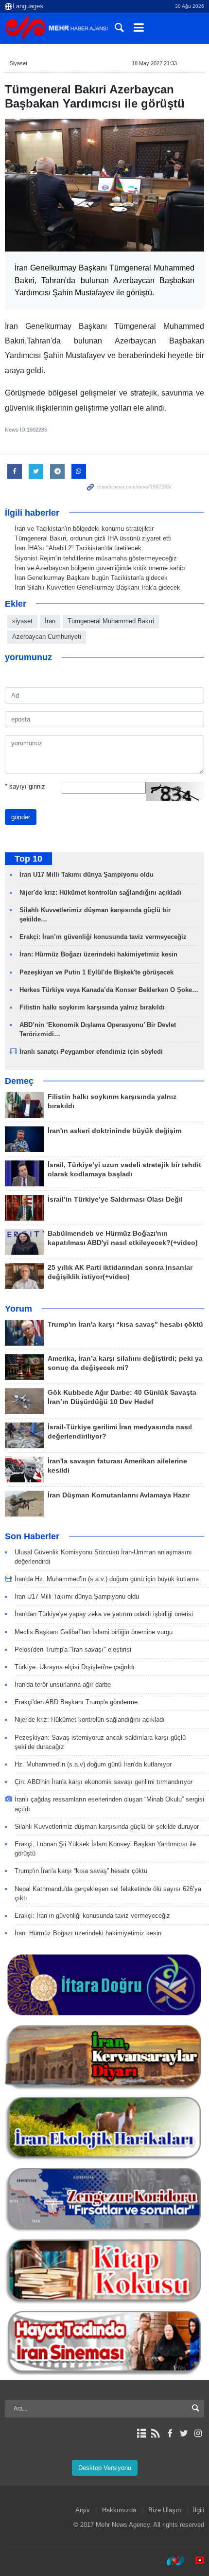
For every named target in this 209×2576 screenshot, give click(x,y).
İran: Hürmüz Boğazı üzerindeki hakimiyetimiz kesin (98, 954)
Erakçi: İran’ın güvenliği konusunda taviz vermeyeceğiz (103, 937)
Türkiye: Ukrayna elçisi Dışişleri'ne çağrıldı (75, 1667)
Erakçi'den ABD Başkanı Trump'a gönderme (76, 1702)
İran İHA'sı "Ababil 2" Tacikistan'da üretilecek (78, 548)
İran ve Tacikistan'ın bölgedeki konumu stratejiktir (84, 529)
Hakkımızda (119, 2510)
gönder (21, 817)
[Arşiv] (141, 2433)
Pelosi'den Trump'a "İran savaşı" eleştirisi (73, 1649)
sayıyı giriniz (25, 786)
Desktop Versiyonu (105, 2468)
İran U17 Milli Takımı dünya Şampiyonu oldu (87, 874)
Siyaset (18, 63)
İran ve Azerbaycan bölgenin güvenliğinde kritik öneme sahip (100, 568)
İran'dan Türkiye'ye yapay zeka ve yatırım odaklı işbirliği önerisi (104, 1614)
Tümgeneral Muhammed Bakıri (111, 621)
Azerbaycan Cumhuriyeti (47, 637)
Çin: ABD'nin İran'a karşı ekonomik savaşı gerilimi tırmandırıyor (104, 1782)
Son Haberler (32, 1536)
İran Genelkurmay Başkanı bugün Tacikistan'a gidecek (91, 578)
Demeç (19, 1081)
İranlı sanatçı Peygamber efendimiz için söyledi (91, 1052)
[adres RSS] (155, 2433)
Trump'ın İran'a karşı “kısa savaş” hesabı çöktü (125, 1324)
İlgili (199, 2510)
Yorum (18, 1309)
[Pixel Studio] (195, 2561)
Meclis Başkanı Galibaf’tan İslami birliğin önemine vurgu (94, 1632)
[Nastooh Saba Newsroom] (171, 2561)
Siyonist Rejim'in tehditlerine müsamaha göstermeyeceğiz (96, 558)
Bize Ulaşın (165, 2510)
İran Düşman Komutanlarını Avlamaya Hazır (119, 1495)
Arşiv (83, 2510)
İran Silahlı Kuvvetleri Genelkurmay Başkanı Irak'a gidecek (97, 587)
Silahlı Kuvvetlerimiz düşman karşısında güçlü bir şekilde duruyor (107, 1827)
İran (50, 621)
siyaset (22, 621)
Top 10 (28, 859)
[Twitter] (184, 2433)
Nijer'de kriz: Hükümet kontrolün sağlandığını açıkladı (101, 892)
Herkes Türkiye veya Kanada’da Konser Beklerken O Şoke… (109, 990)
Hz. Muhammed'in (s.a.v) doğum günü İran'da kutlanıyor (93, 1764)
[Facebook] (169, 2433)
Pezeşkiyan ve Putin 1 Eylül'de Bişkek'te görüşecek (96, 972)
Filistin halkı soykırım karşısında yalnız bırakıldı (92, 1007)
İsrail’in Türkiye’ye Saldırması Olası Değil (115, 1199)
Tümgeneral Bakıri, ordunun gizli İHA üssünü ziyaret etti (93, 538)
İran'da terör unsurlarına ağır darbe (63, 1684)
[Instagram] (198, 2433)
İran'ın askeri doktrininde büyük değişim (114, 1131)
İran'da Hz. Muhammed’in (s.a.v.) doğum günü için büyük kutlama (107, 1579)
